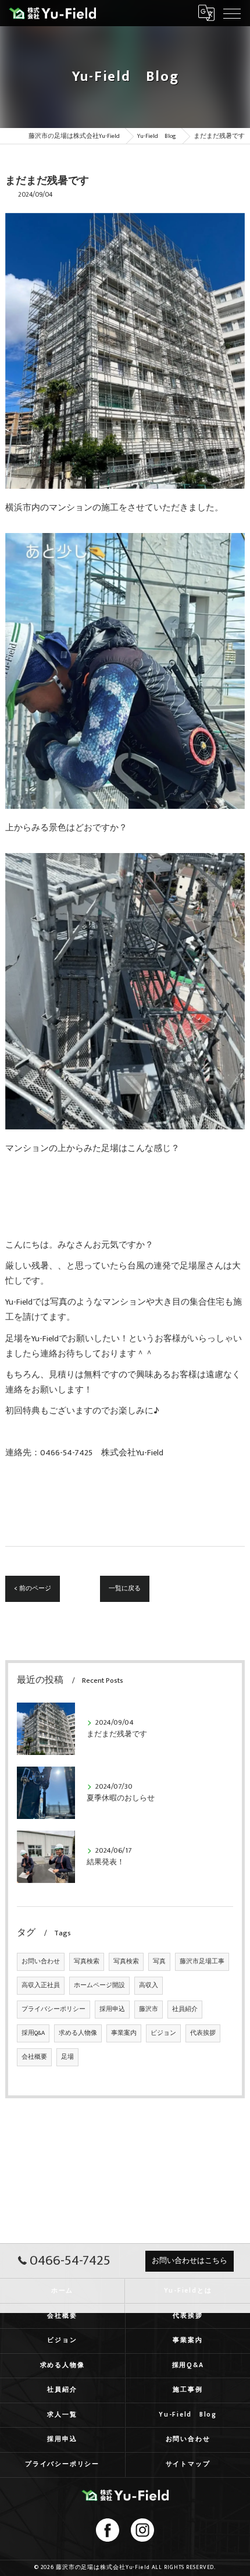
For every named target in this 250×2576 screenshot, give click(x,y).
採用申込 (112, 2009)
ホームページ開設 (99, 1985)
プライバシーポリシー (53, 2009)
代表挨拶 (203, 2033)
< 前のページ (33, 1588)
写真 (159, 1962)
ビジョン (163, 2033)
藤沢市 (149, 2009)
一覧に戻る (125, 1588)
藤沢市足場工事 (202, 1962)
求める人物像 (78, 2033)
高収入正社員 (41, 1985)
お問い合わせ (41, 1962)
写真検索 (87, 1962)
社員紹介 (185, 2009)
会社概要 (34, 2057)
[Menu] (232, 13)
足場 (67, 2057)
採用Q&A (33, 2033)
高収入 (149, 1985)
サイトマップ (188, 2464)
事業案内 (124, 2033)
